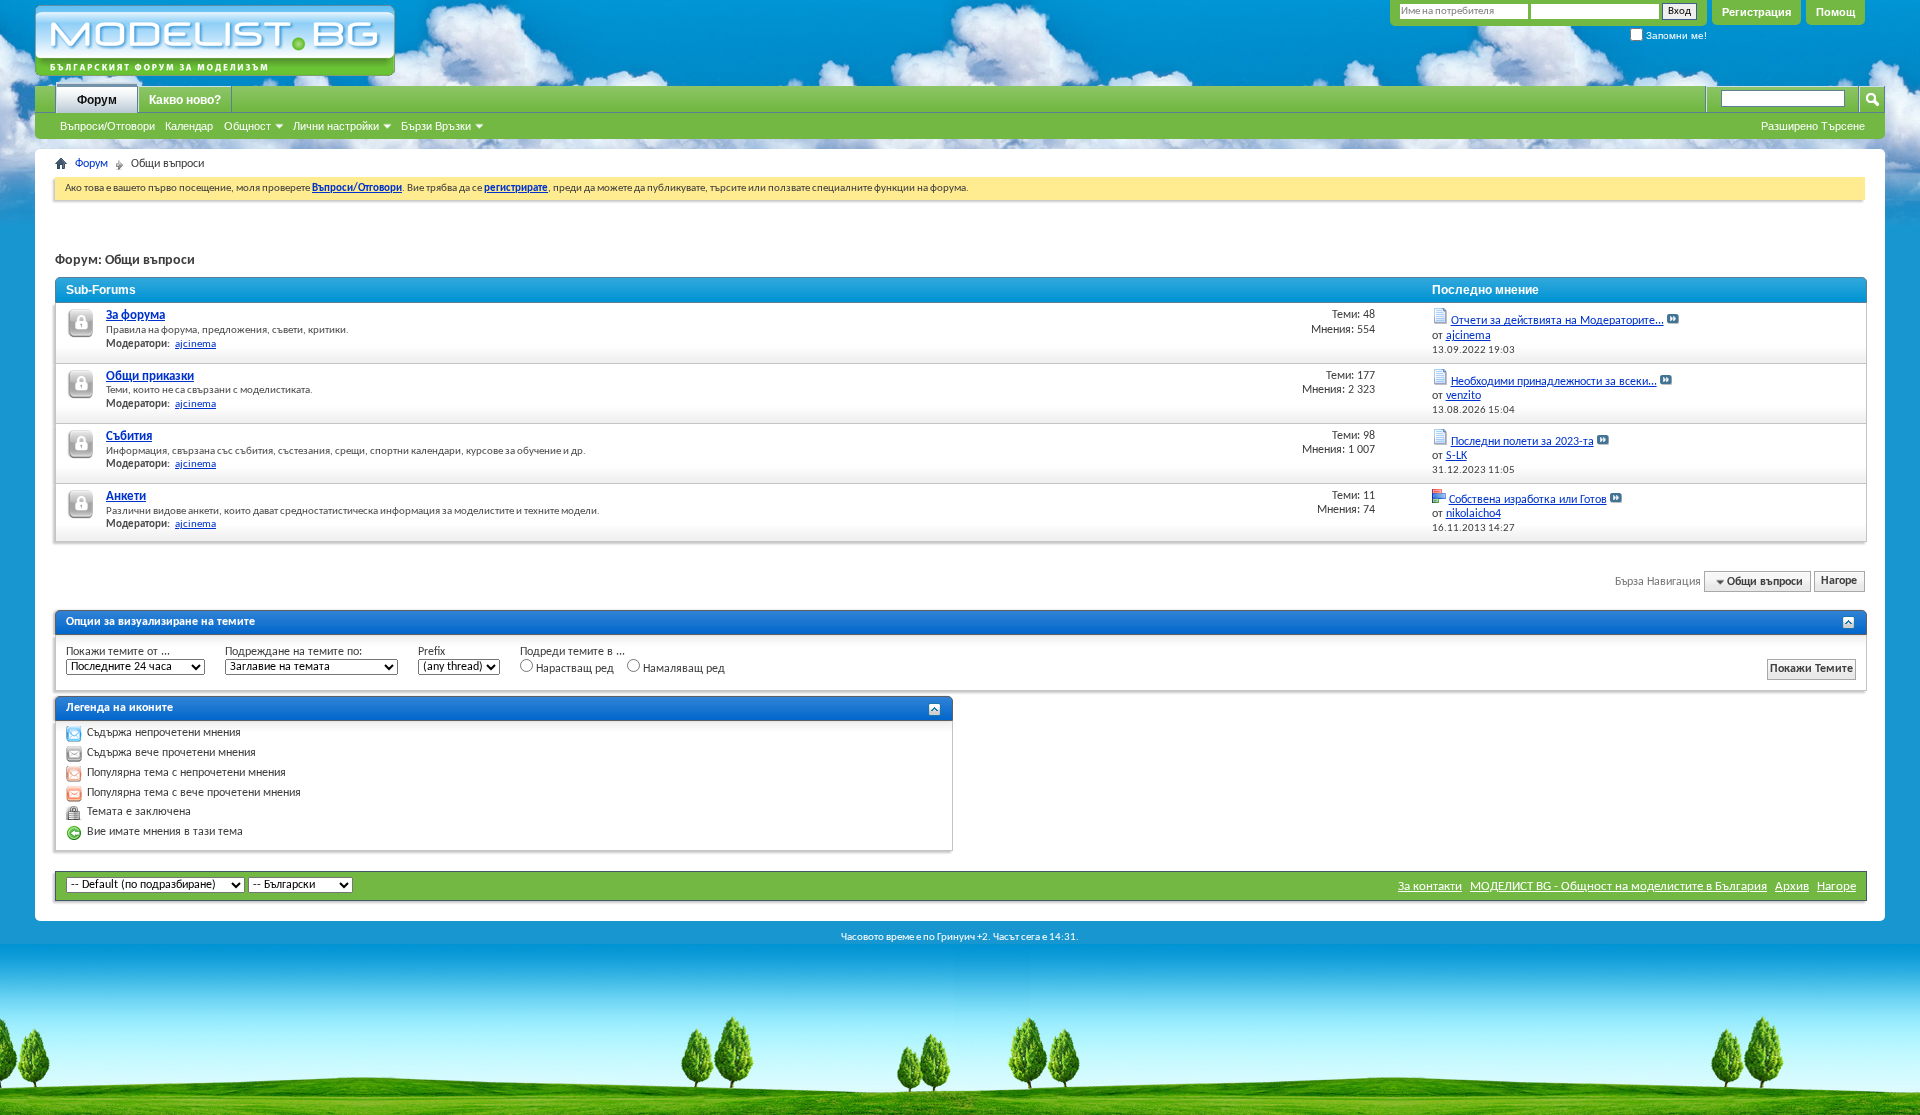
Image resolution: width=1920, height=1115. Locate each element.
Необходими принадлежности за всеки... (1554, 382)
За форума (135, 315)
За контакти (1430, 886)
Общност (247, 126)
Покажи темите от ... (118, 652)
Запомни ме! (1675, 35)
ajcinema (195, 344)
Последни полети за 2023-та (1522, 442)
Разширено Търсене (1813, 126)
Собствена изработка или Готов (1528, 500)
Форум (97, 100)
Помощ (1835, 12)
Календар (189, 126)
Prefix (431, 652)
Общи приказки (150, 376)
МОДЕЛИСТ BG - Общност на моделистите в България (1618, 886)
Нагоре (1839, 582)
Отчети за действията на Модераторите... (1557, 321)
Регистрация (1756, 12)
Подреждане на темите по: (293, 652)
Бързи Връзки (436, 126)
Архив (1792, 886)
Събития (129, 436)
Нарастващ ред (573, 669)
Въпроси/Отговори (107, 126)
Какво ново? (185, 100)
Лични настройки (336, 126)
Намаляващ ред (682, 669)
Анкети (126, 496)
